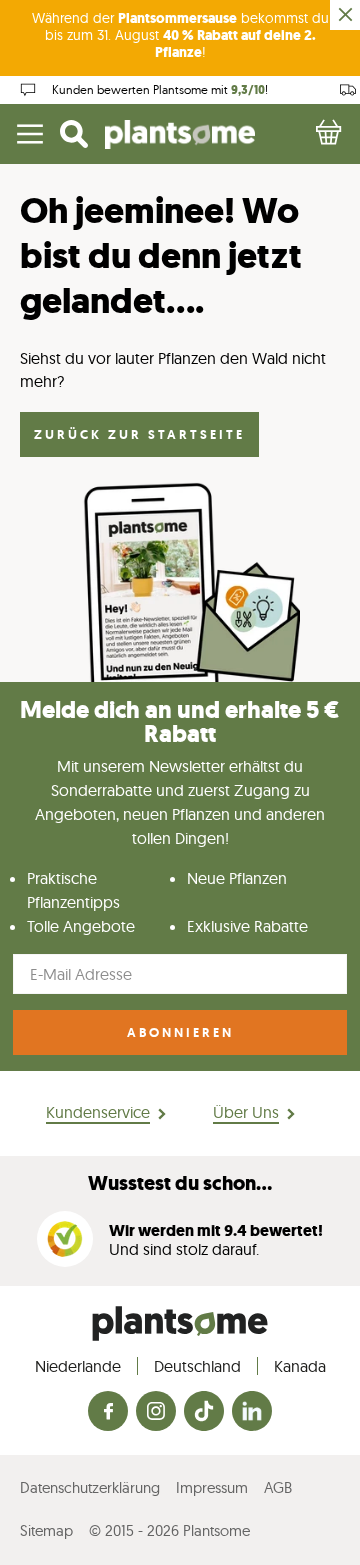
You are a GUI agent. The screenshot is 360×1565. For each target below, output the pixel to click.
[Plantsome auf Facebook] (108, 1412)
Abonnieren (180, 1032)
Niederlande (78, 1366)
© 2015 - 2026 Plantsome (169, 1530)
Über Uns (246, 1112)
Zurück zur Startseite (139, 434)
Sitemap (46, 1530)
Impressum (212, 1487)
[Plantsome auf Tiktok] (204, 1412)
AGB (278, 1487)
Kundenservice (98, 1112)
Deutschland (197, 1366)
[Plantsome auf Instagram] (156, 1412)
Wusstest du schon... (180, 1183)
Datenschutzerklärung (90, 1487)
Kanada (300, 1366)
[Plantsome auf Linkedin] (252, 1412)
